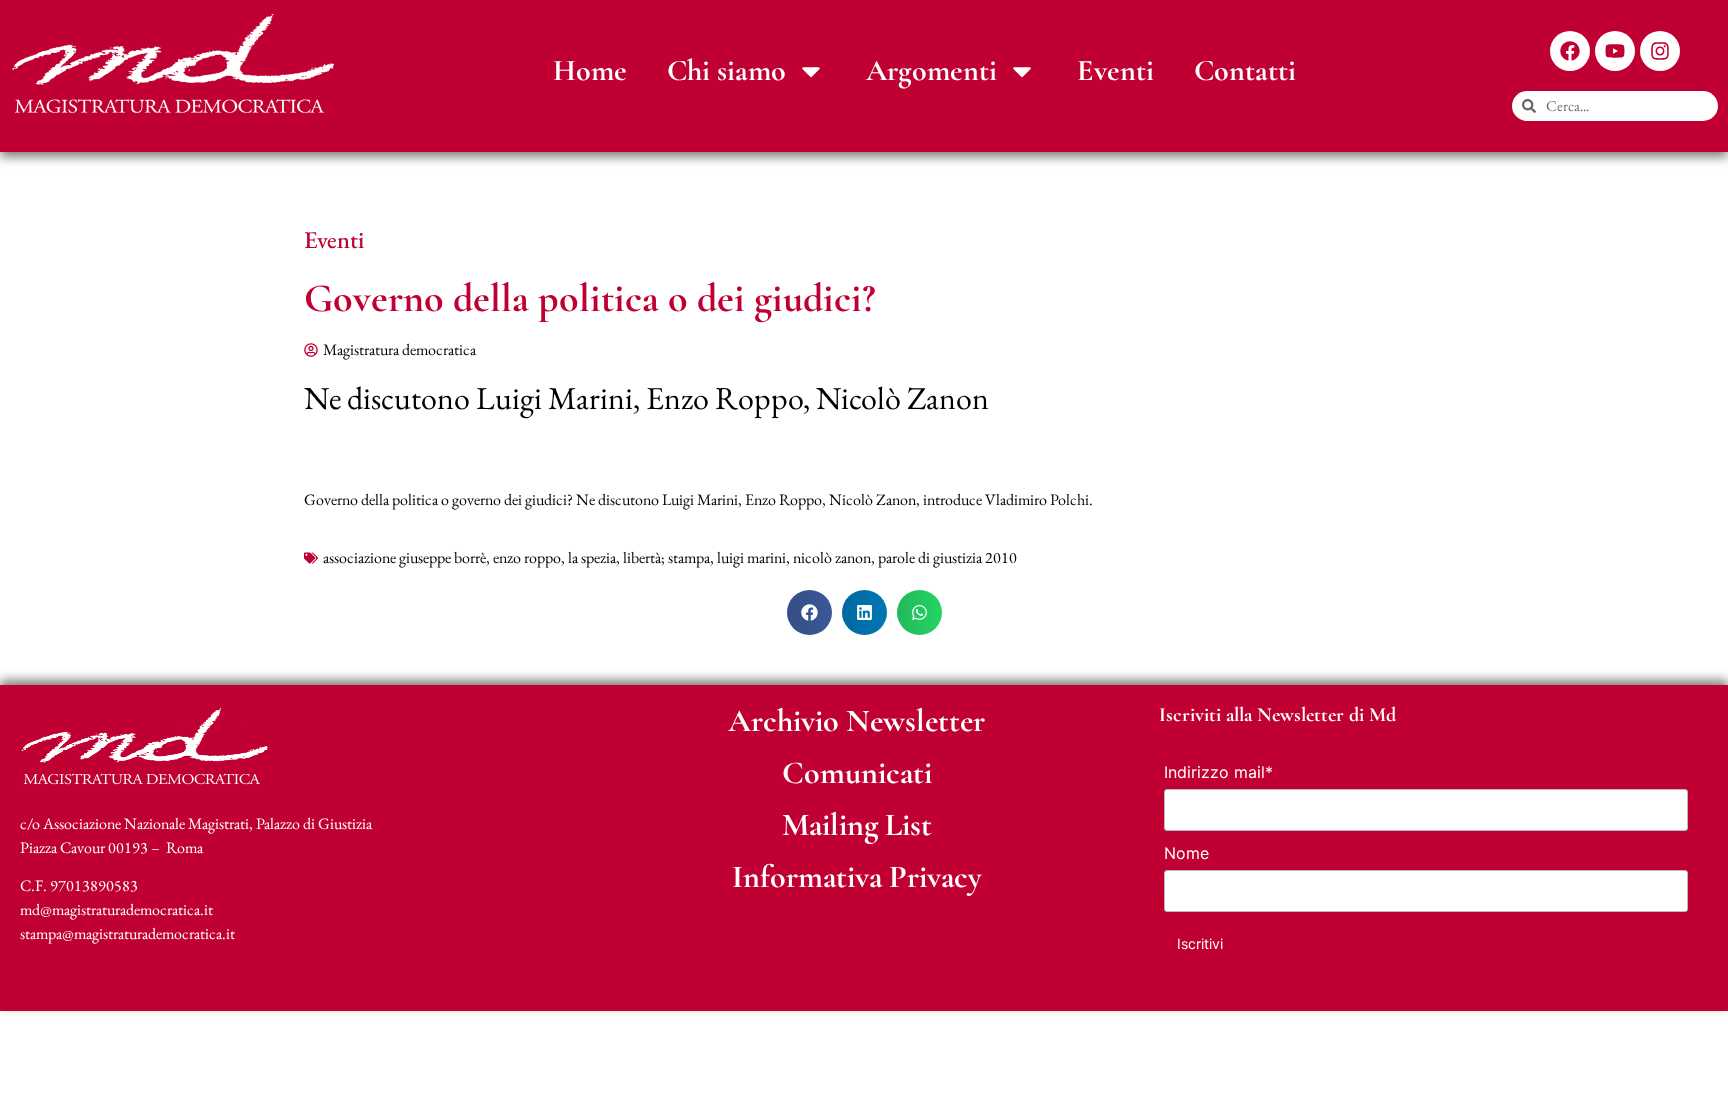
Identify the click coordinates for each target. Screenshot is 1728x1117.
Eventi (1115, 70)
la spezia (592, 557)
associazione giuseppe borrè (404, 557)
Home (590, 70)
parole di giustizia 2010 (947, 557)
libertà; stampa (666, 557)
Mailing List (857, 824)
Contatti (1245, 70)
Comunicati (857, 772)
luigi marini (751, 557)
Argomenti (931, 70)
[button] (809, 612)
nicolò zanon (832, 557)
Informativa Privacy (857, 876)
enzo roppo (527, 557)
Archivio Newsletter (856, 720)
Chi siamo (726, 70)
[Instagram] (1660, 51)
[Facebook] (1570, 51)
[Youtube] (1615, 51)
